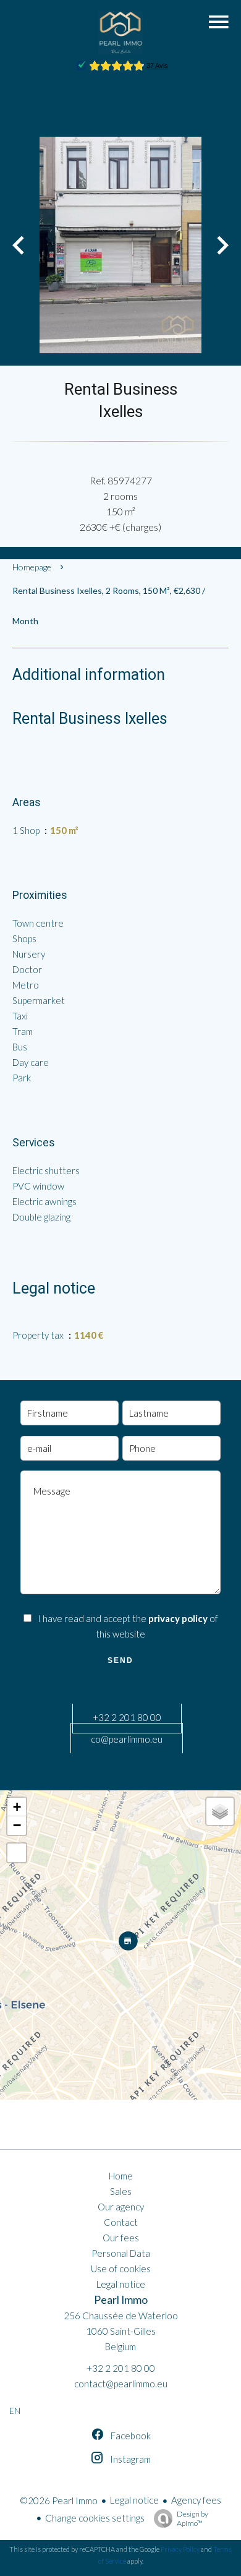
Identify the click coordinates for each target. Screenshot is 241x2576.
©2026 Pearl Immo (59, 2501)
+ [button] (17, 1807)
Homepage (32, 567)
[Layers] (220, 1811)
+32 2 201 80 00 (127, 1717)
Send (120, 1660)
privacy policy (178, 1618)
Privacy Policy (180, 2549)
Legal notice (134, 2500)
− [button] (17, 1825)
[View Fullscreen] (17, 1853)
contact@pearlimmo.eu (121, 2384)
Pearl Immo (121, 2300)
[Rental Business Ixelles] (120, 245)
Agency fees (196, 2500)
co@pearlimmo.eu (127, 1739)
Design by (192, 2518)
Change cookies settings (95, 2518)
